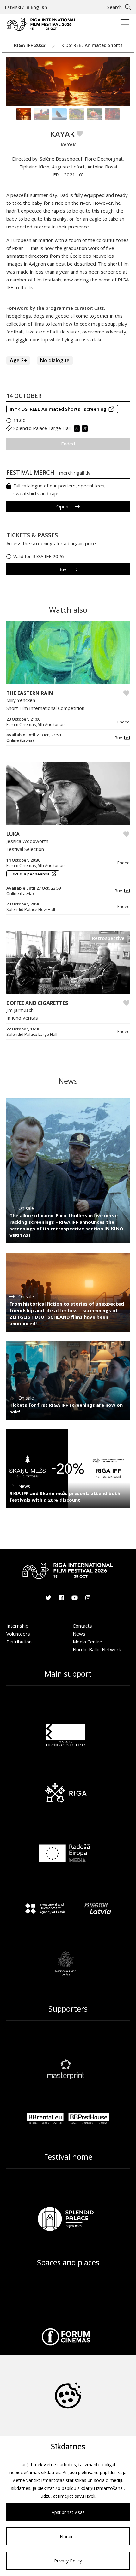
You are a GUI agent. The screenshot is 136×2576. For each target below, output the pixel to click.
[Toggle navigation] (125, 23)
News (79, 1634)
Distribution (19, 1642)
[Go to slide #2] (41, 114)
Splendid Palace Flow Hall (31, 909)
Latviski (13, 7)
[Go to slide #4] (77, 114)
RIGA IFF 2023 (30, 45)
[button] (121, 738)
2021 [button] (70, 174)
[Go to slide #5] (95, 114)
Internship (17, 1626)
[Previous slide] (13, 81)
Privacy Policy (68, 2561)
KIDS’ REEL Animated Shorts (92, 45)
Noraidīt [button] (68, 2536)
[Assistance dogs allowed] (86, 428)
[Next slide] (123, 81)
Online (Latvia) (20, 740)
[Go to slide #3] (59, 114)
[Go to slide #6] (112, 114)
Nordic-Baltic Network (97, 1649)
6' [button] (81, 174)
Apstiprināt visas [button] (68, 2512)
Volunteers (18, 1634)
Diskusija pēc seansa (29, 874)
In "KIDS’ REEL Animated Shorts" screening (58, 409)
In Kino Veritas (22, 1018)
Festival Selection (25, 849)
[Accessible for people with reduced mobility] (78, 428)
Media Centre (87, 1642)
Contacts (82, 1626)
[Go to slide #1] (24, 114)
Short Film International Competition (45, 708)
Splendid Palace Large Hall (42, 428)
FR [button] (57, 174)
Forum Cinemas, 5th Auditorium (36, 725)
